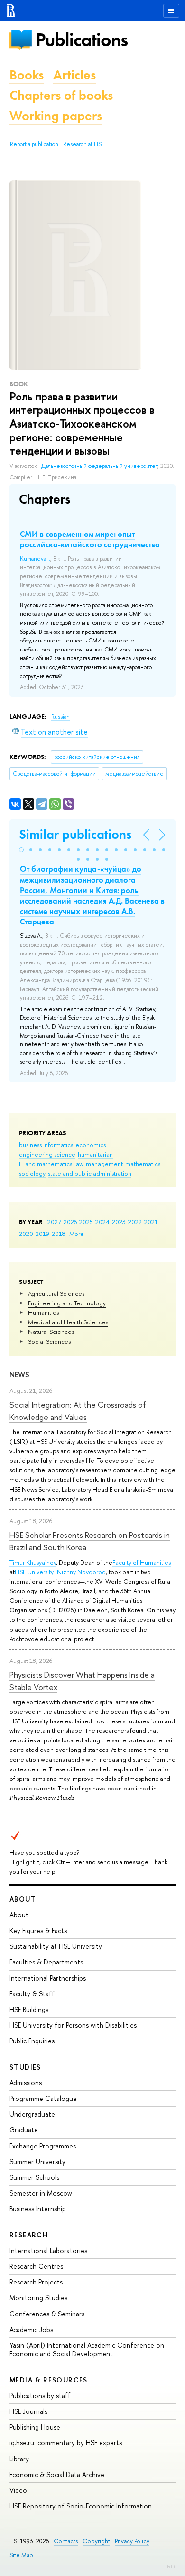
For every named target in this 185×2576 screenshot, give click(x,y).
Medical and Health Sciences (68, 1322)
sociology (32, 1173)
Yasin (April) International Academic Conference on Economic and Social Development (87, 2349)
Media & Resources (49, 2380)
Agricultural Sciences (56, 1293)
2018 (59, 1234)
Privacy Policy (132, 2541)
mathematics (143, 1164)
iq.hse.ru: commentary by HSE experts (66, 2443)
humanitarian (95, 1154)
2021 (151, 1222)
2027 (54, 1222)
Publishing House (35, 2427)
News (19, 1375)
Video (18, 2490)
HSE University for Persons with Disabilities (73, 2025)
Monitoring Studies (38, 2298)
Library (19, 2459)
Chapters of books (61, 95)
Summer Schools (34, 2177)
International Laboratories (48, 2250)
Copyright (96, 2541)
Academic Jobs (31, 2329)
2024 (102, 1222)
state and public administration (90, 1173)
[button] (21, 850)
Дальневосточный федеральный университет (99, 466)
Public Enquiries (32, 2041)
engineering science (47, 1154)
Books (27, 75)
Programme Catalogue (43, 2098)
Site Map (21, 2555)
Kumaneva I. (35, 559)
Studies (25, 2067)
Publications (82, 40)
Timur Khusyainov (33, 1562)
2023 (119, 1222)
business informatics (46, 1145)
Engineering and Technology (67, 1303)
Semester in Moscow (41, 2193)
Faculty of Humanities (142, 1562)
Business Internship (38, 2209)
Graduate (24, 2130)
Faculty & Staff (32, 1994)
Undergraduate (32, 2114)
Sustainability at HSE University (56, 1946)
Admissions (26, 2083)
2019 (42, 1234)
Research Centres (36, 2266)
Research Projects (36, 2282)
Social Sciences (49, 1341)
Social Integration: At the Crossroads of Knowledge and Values (78, 1411)
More (77, 1234)
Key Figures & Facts (38, 1930)
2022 (135, 1222)
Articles (74, 75)
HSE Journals (28, 2411)
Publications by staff (40, 2396)
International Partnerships (48, 1978)
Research (29, 2235)
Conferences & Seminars (47, 2314)
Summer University (37, 2162)
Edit (171, 2566)
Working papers (56, 116)
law (79, 1164)
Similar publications (75, 834)
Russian (60, 717)
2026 (70, 1222)
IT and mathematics (46, 1164)
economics (91, 1145)
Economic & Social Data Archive (57, 2474)
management (104, 1164)
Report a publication (34, 144)
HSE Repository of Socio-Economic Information (81, 2506)
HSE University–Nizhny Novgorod (60, 1572)
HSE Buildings (29, 2009)
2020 (26, 1234)
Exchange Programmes (43, 2146)
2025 (86, 1222)
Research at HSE (84, 144)
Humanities (43, 1312)
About (23, 1899)
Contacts (66, 2541)
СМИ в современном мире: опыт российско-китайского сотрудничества (90, 539)
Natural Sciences (51, 1332)
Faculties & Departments (46, 1962)
